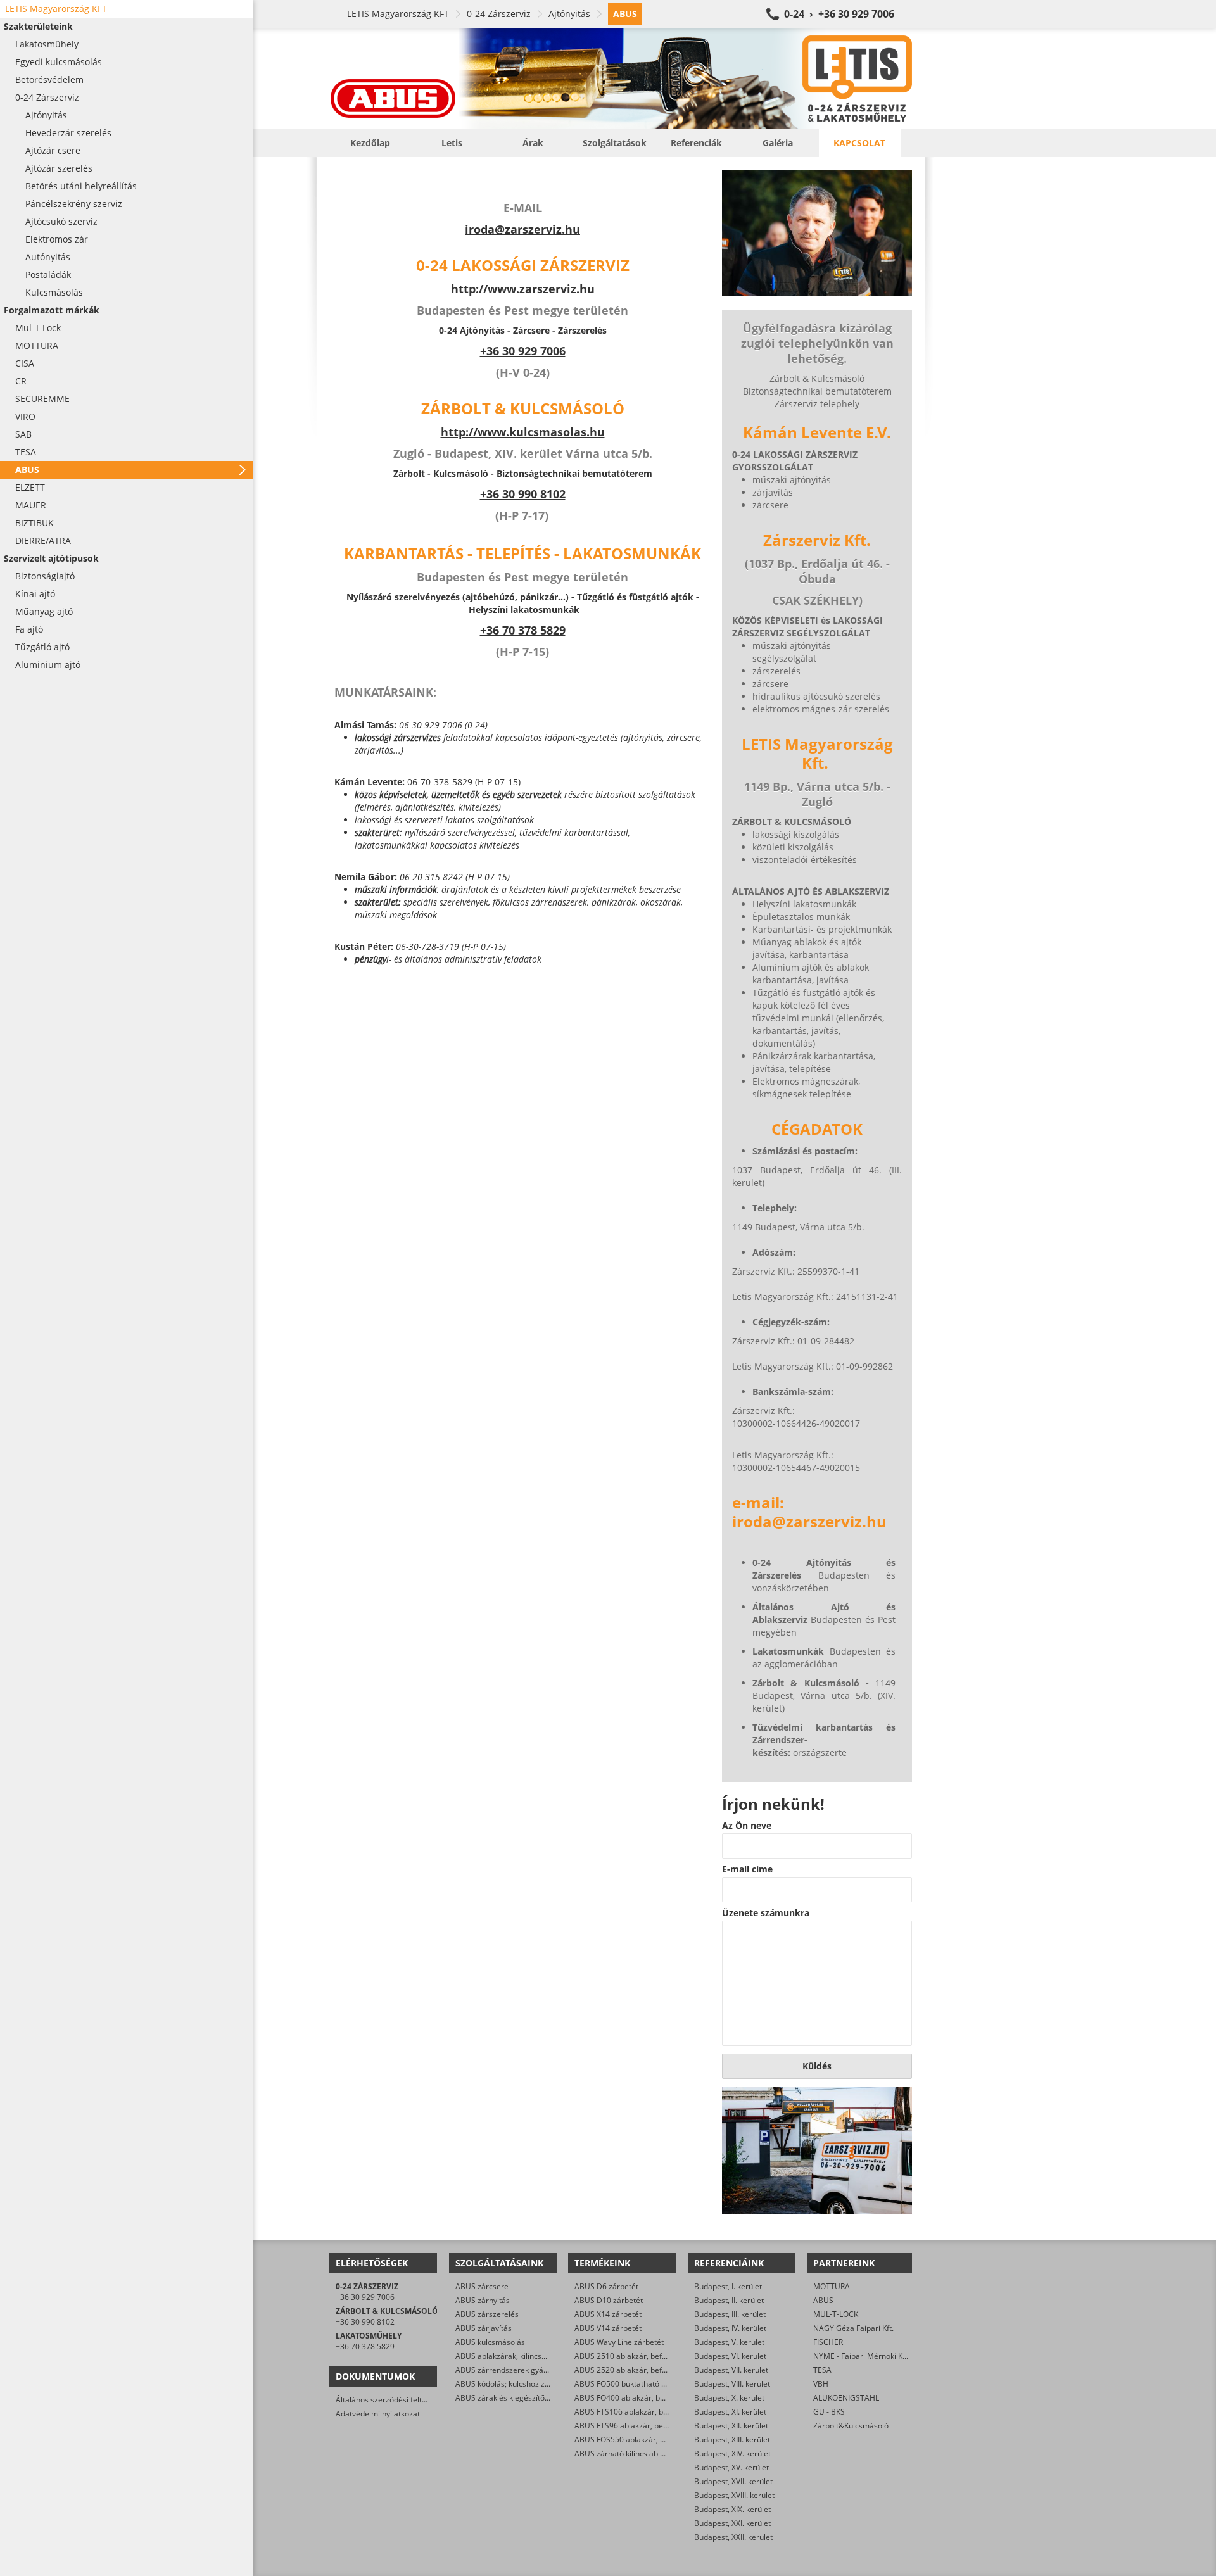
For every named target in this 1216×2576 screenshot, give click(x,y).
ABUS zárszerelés (487, 2314)
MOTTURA (832, 2286)
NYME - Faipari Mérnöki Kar (862, 2356)
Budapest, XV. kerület (731, 2467)
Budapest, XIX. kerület (732, 2509)
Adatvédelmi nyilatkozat (378, 2414)
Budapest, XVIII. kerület (734, 2495)
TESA (822, 2370)
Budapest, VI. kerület (730, 2356)
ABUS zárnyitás (483, 2300)
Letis (452, 143)
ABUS (823, 2300)
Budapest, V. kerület (729, 2342)
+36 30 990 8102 (523, 494)
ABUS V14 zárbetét (608, 2328)
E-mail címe (747, 1869)
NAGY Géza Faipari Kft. (853, 2328)
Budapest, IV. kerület (730, 2328)
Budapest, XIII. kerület (732, 2440)
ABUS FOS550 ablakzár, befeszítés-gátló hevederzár (667, 2440)
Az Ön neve (747, 1826)
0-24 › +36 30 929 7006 (839, 14)
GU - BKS (829, 2412)
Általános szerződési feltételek (389, 2400)
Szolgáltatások (615, 143)
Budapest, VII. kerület (731, 2370)
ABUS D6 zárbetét (606, 2286)
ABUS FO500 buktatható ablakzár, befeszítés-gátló (663, 2384)
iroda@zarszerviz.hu (522, 229)
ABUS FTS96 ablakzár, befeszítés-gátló (643, 2426)
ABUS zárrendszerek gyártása (509, 2370)
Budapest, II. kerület (729, 2300)
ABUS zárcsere (482, 2286)
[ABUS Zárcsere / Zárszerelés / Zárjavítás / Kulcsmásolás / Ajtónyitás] (621, 79)
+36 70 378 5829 (523, 630)
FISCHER (828, 2342)
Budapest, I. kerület (728, 2286)
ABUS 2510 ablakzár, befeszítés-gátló (641, 2356)
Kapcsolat (859, 143)
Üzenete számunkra (766, 1913)
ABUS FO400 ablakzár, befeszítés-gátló (643, 2398)
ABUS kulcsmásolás (490, 2342)
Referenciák (696, 143)
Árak (533, 143)
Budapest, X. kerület (729, 2398)
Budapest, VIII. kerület (732, 2384)
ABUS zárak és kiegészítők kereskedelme (528, 2398)
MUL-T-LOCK (836, 2314)
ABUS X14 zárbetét (608, 2314)
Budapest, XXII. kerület (733, 2537)
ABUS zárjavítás (484, 2328)
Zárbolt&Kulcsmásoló (851, 2426)
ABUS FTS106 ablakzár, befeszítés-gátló (645, 2412)
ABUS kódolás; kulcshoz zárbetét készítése (530, 2384)
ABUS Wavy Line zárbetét (619, 2342)
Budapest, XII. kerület (731, 2426)
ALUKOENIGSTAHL (846, 2398)
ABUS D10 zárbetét (609, 2300)
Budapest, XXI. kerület (732, 2523)
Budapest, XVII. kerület (733, 2481)
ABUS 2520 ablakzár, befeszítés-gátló (641, 2370)
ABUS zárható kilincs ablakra (625, 2453)
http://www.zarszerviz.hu (523, 289)
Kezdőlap (370, 143)
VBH (821, 2384)
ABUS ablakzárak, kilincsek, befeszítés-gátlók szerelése (553, 2356)
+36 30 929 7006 (365, 2297)
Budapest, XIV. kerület (732, 2453)
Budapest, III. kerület (730, 2314)
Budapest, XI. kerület (730, 2412)
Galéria (778, 143)
